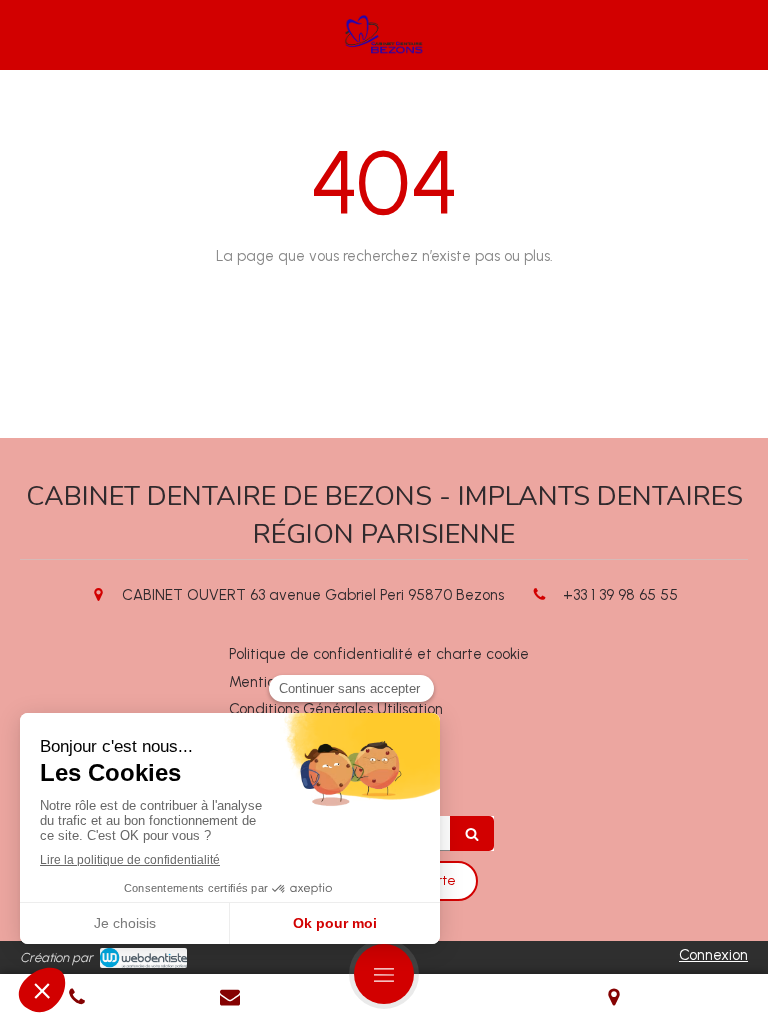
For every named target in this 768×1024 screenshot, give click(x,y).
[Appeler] (77, 999)
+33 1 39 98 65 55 (620, 595)
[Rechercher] (472, 833)
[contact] (231, 999)
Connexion (713, 955)
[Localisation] (614, 999)
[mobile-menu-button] (384, 974)
